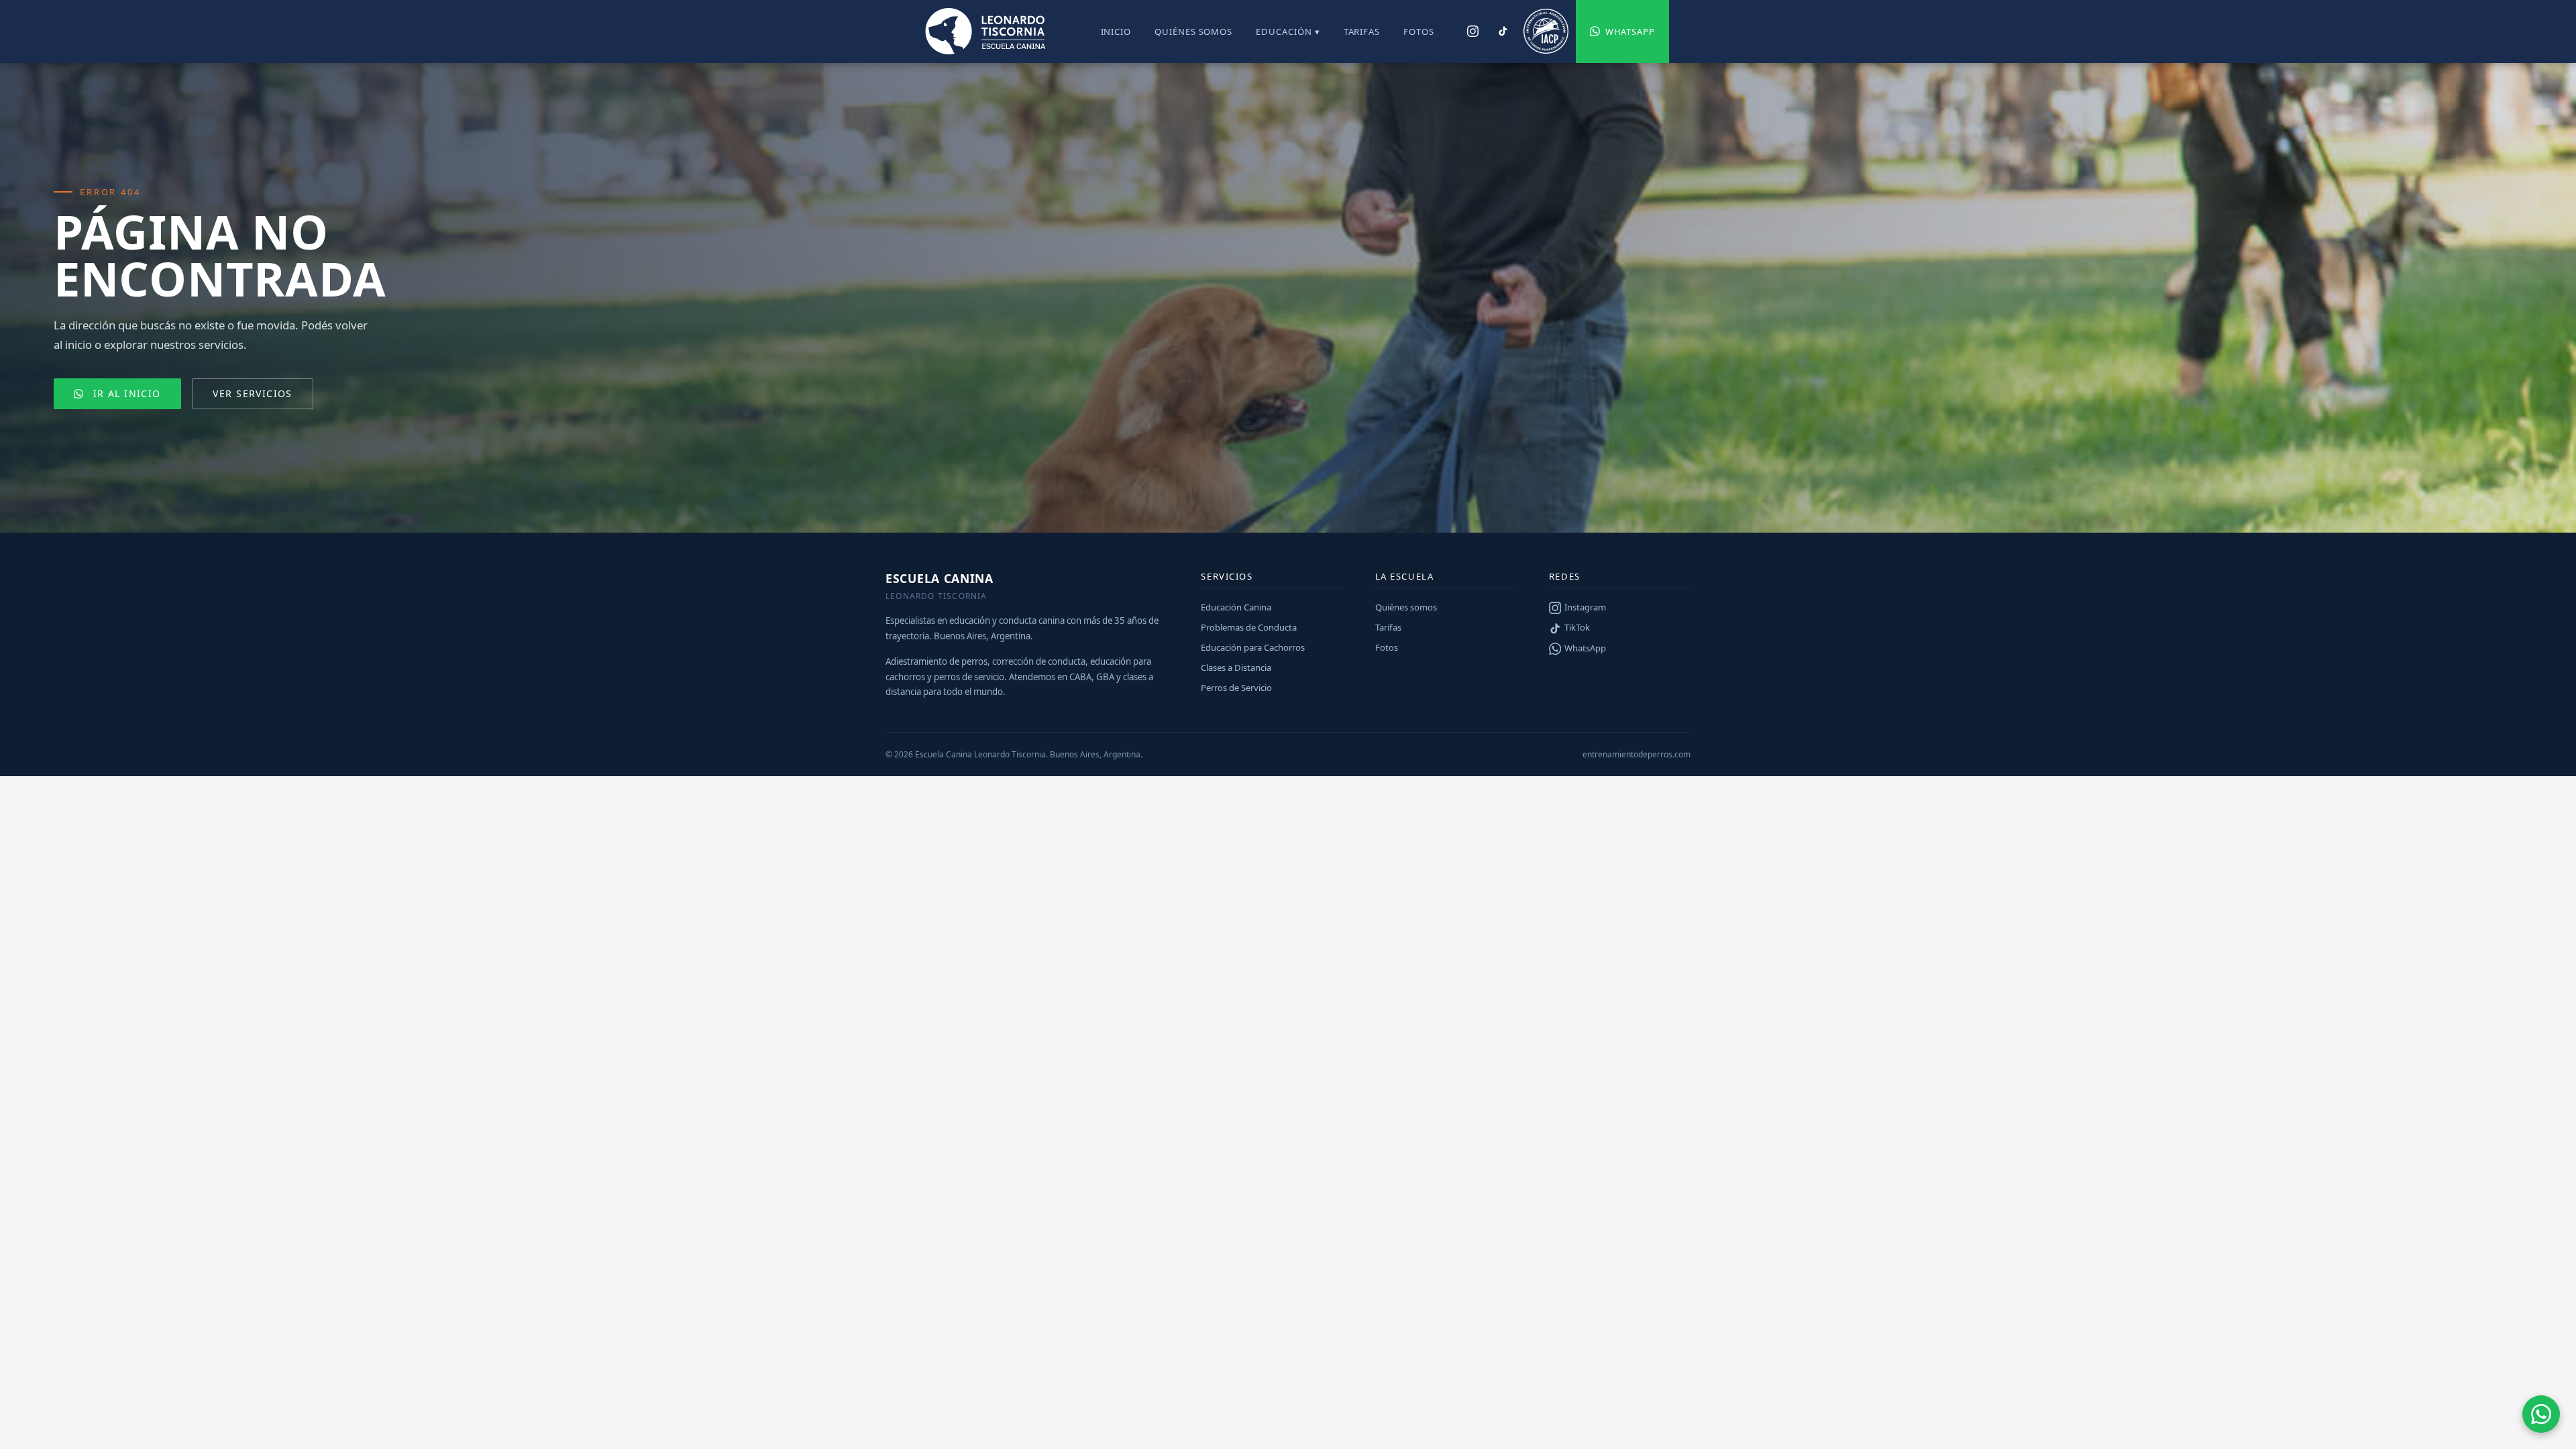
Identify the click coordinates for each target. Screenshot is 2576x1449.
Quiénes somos (1193, 32)
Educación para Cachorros (1253, 647)
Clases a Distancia (1236, 667)
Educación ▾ (1288, 32)
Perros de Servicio (1236, 688)
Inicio (1116, 32)
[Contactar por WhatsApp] (2541, 1414)
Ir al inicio (127, 393)
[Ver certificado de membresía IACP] (1546, 32)
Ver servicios (252, 393)
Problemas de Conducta (1249, 627)
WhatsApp (1630, 32)
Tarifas (1362, 32)
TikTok (1577, 627)
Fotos (1419, 32)
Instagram (1585, 607)
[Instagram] (1473, 32)
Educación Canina (1236, 607)
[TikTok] (1502, 32)
